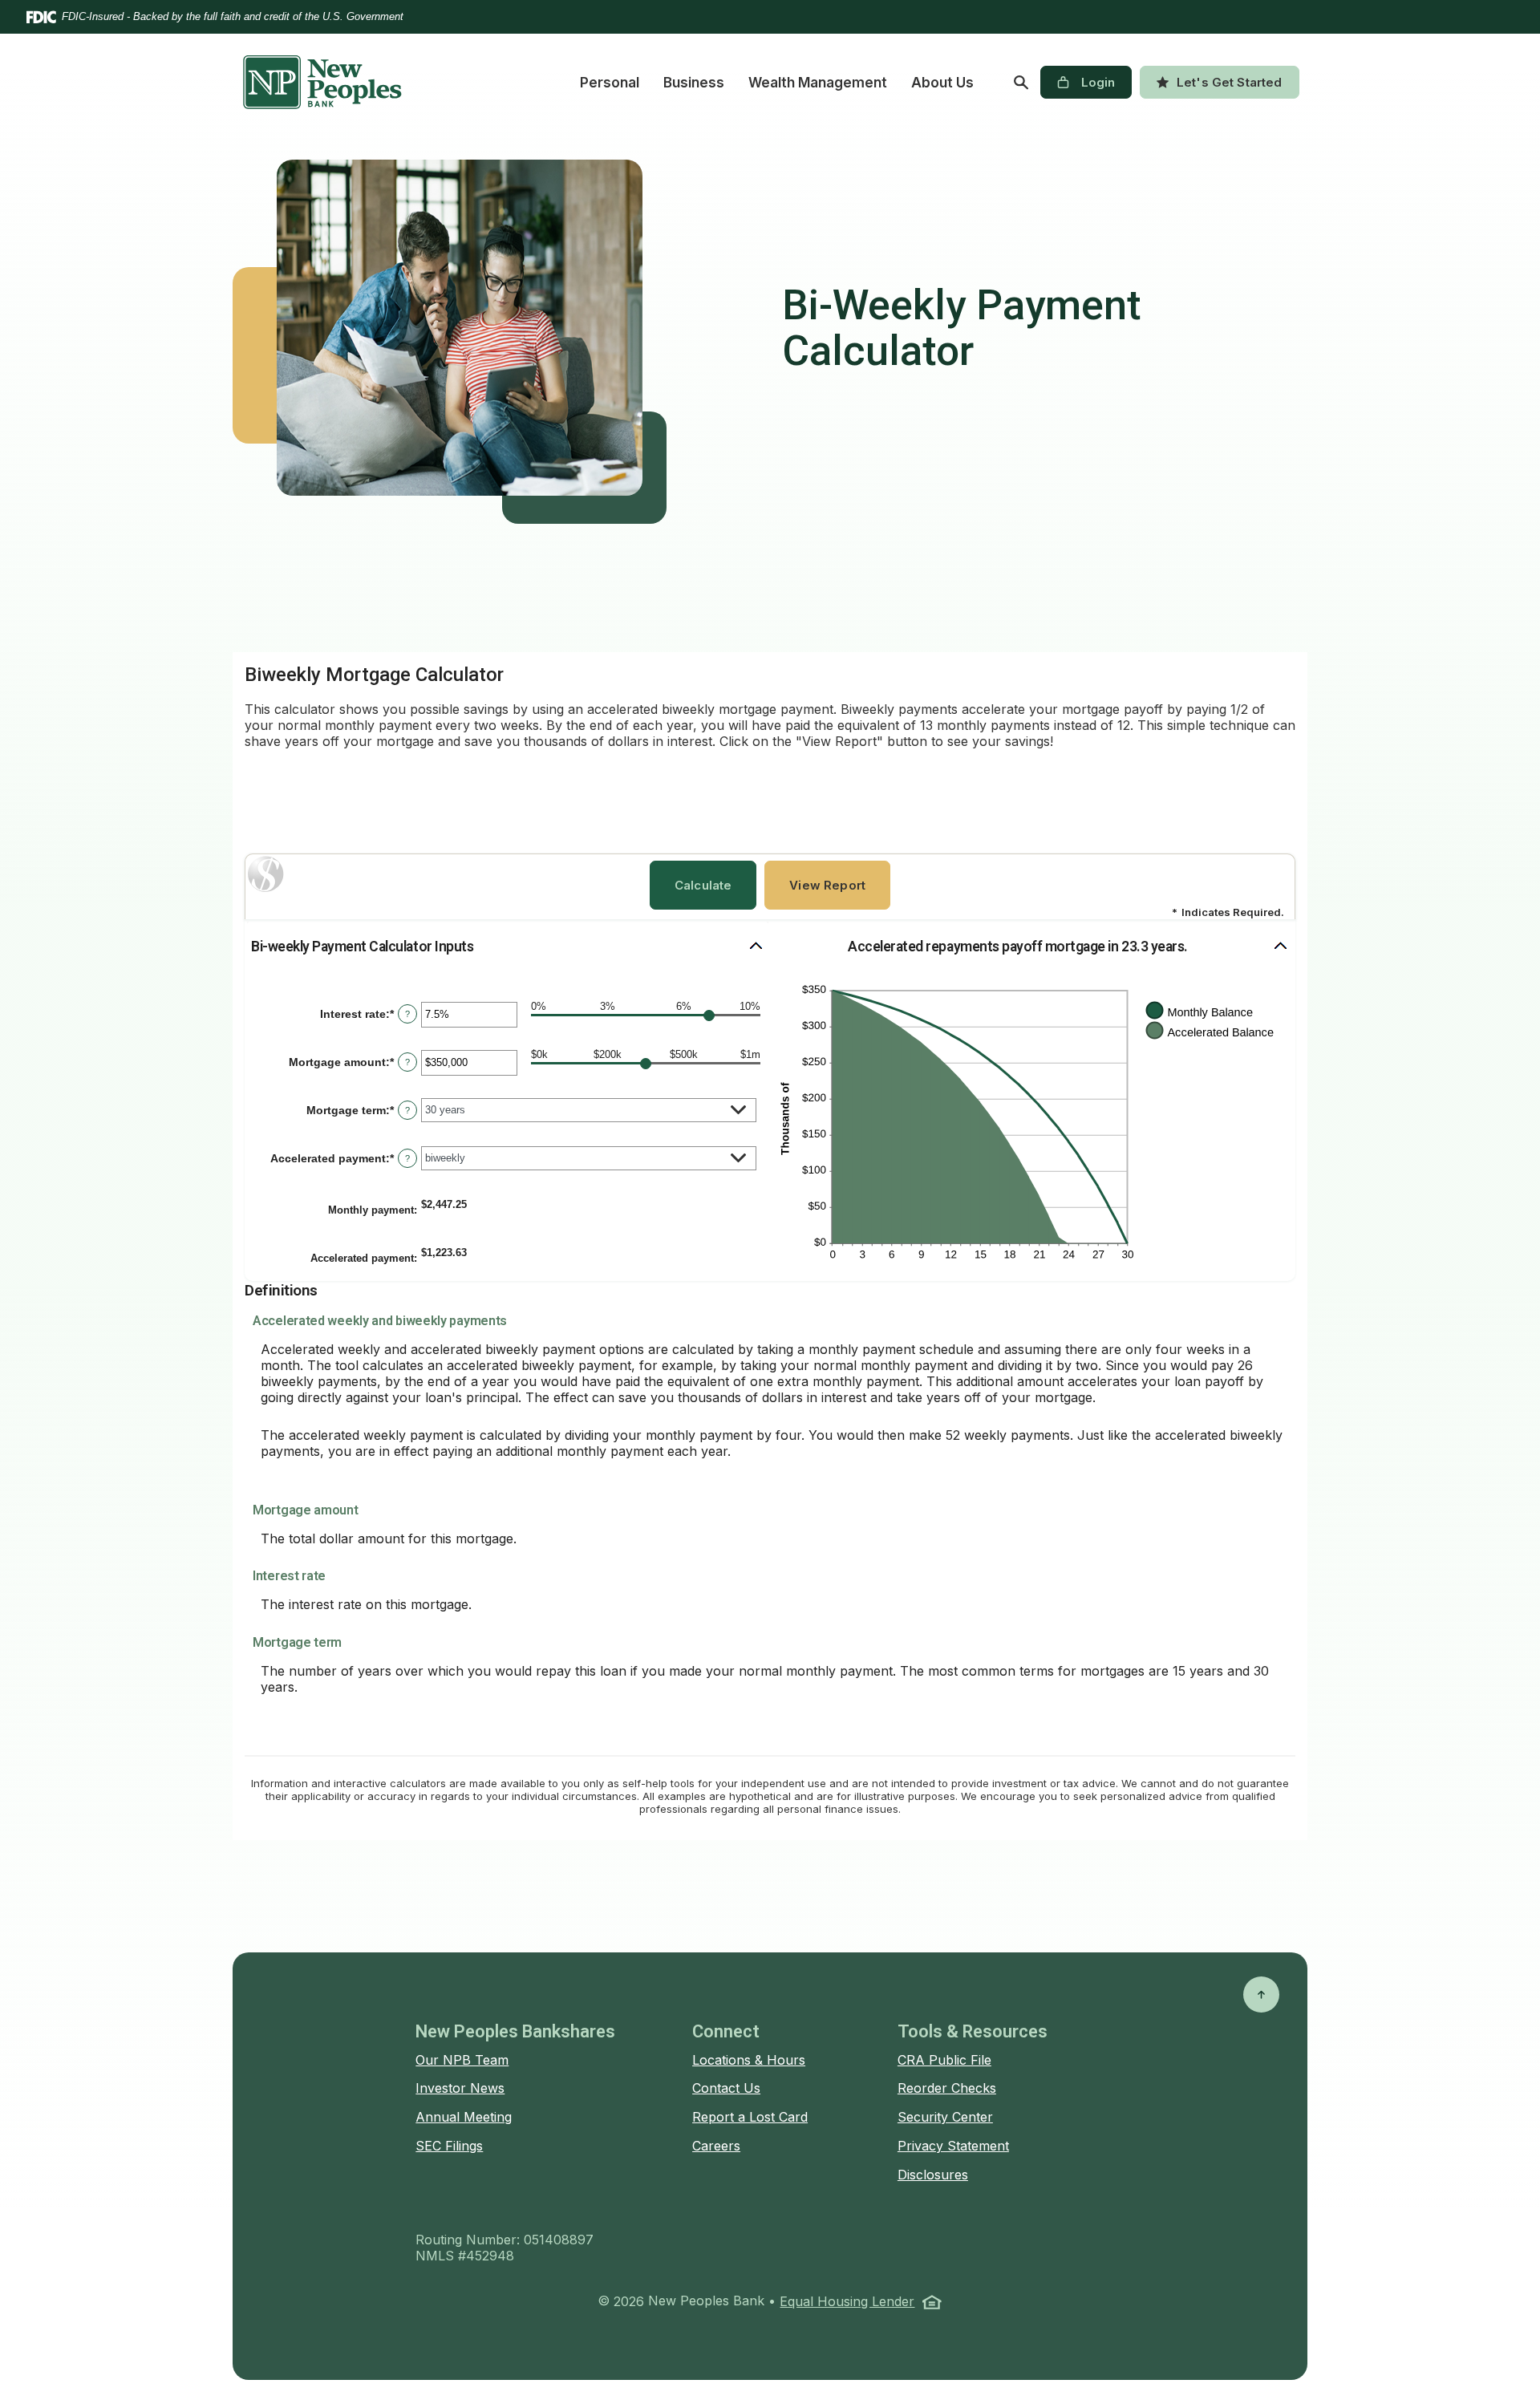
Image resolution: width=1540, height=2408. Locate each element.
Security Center (945, 2117)
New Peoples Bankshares (515, 2031)
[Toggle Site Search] (1021, 83)
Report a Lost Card (750, 2117)
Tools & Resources (973, 2031)
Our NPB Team (462, 2060)
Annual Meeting (464, 2117)
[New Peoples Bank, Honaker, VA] (322, 82)
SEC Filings (449, 2146)
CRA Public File (944, 2060)
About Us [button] (942, 83)
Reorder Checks (947, 2088)
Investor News (460, 2088)
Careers (716, 2146)
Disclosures (933, 2175)
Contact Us (726, 2088)
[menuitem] (610, 83)
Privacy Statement (953, 2146)
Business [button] (694, 83)
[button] (508, 947)
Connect (726, 2031)
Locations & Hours (749, 2060)
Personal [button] (610, 83)
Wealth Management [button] (818, 83)
